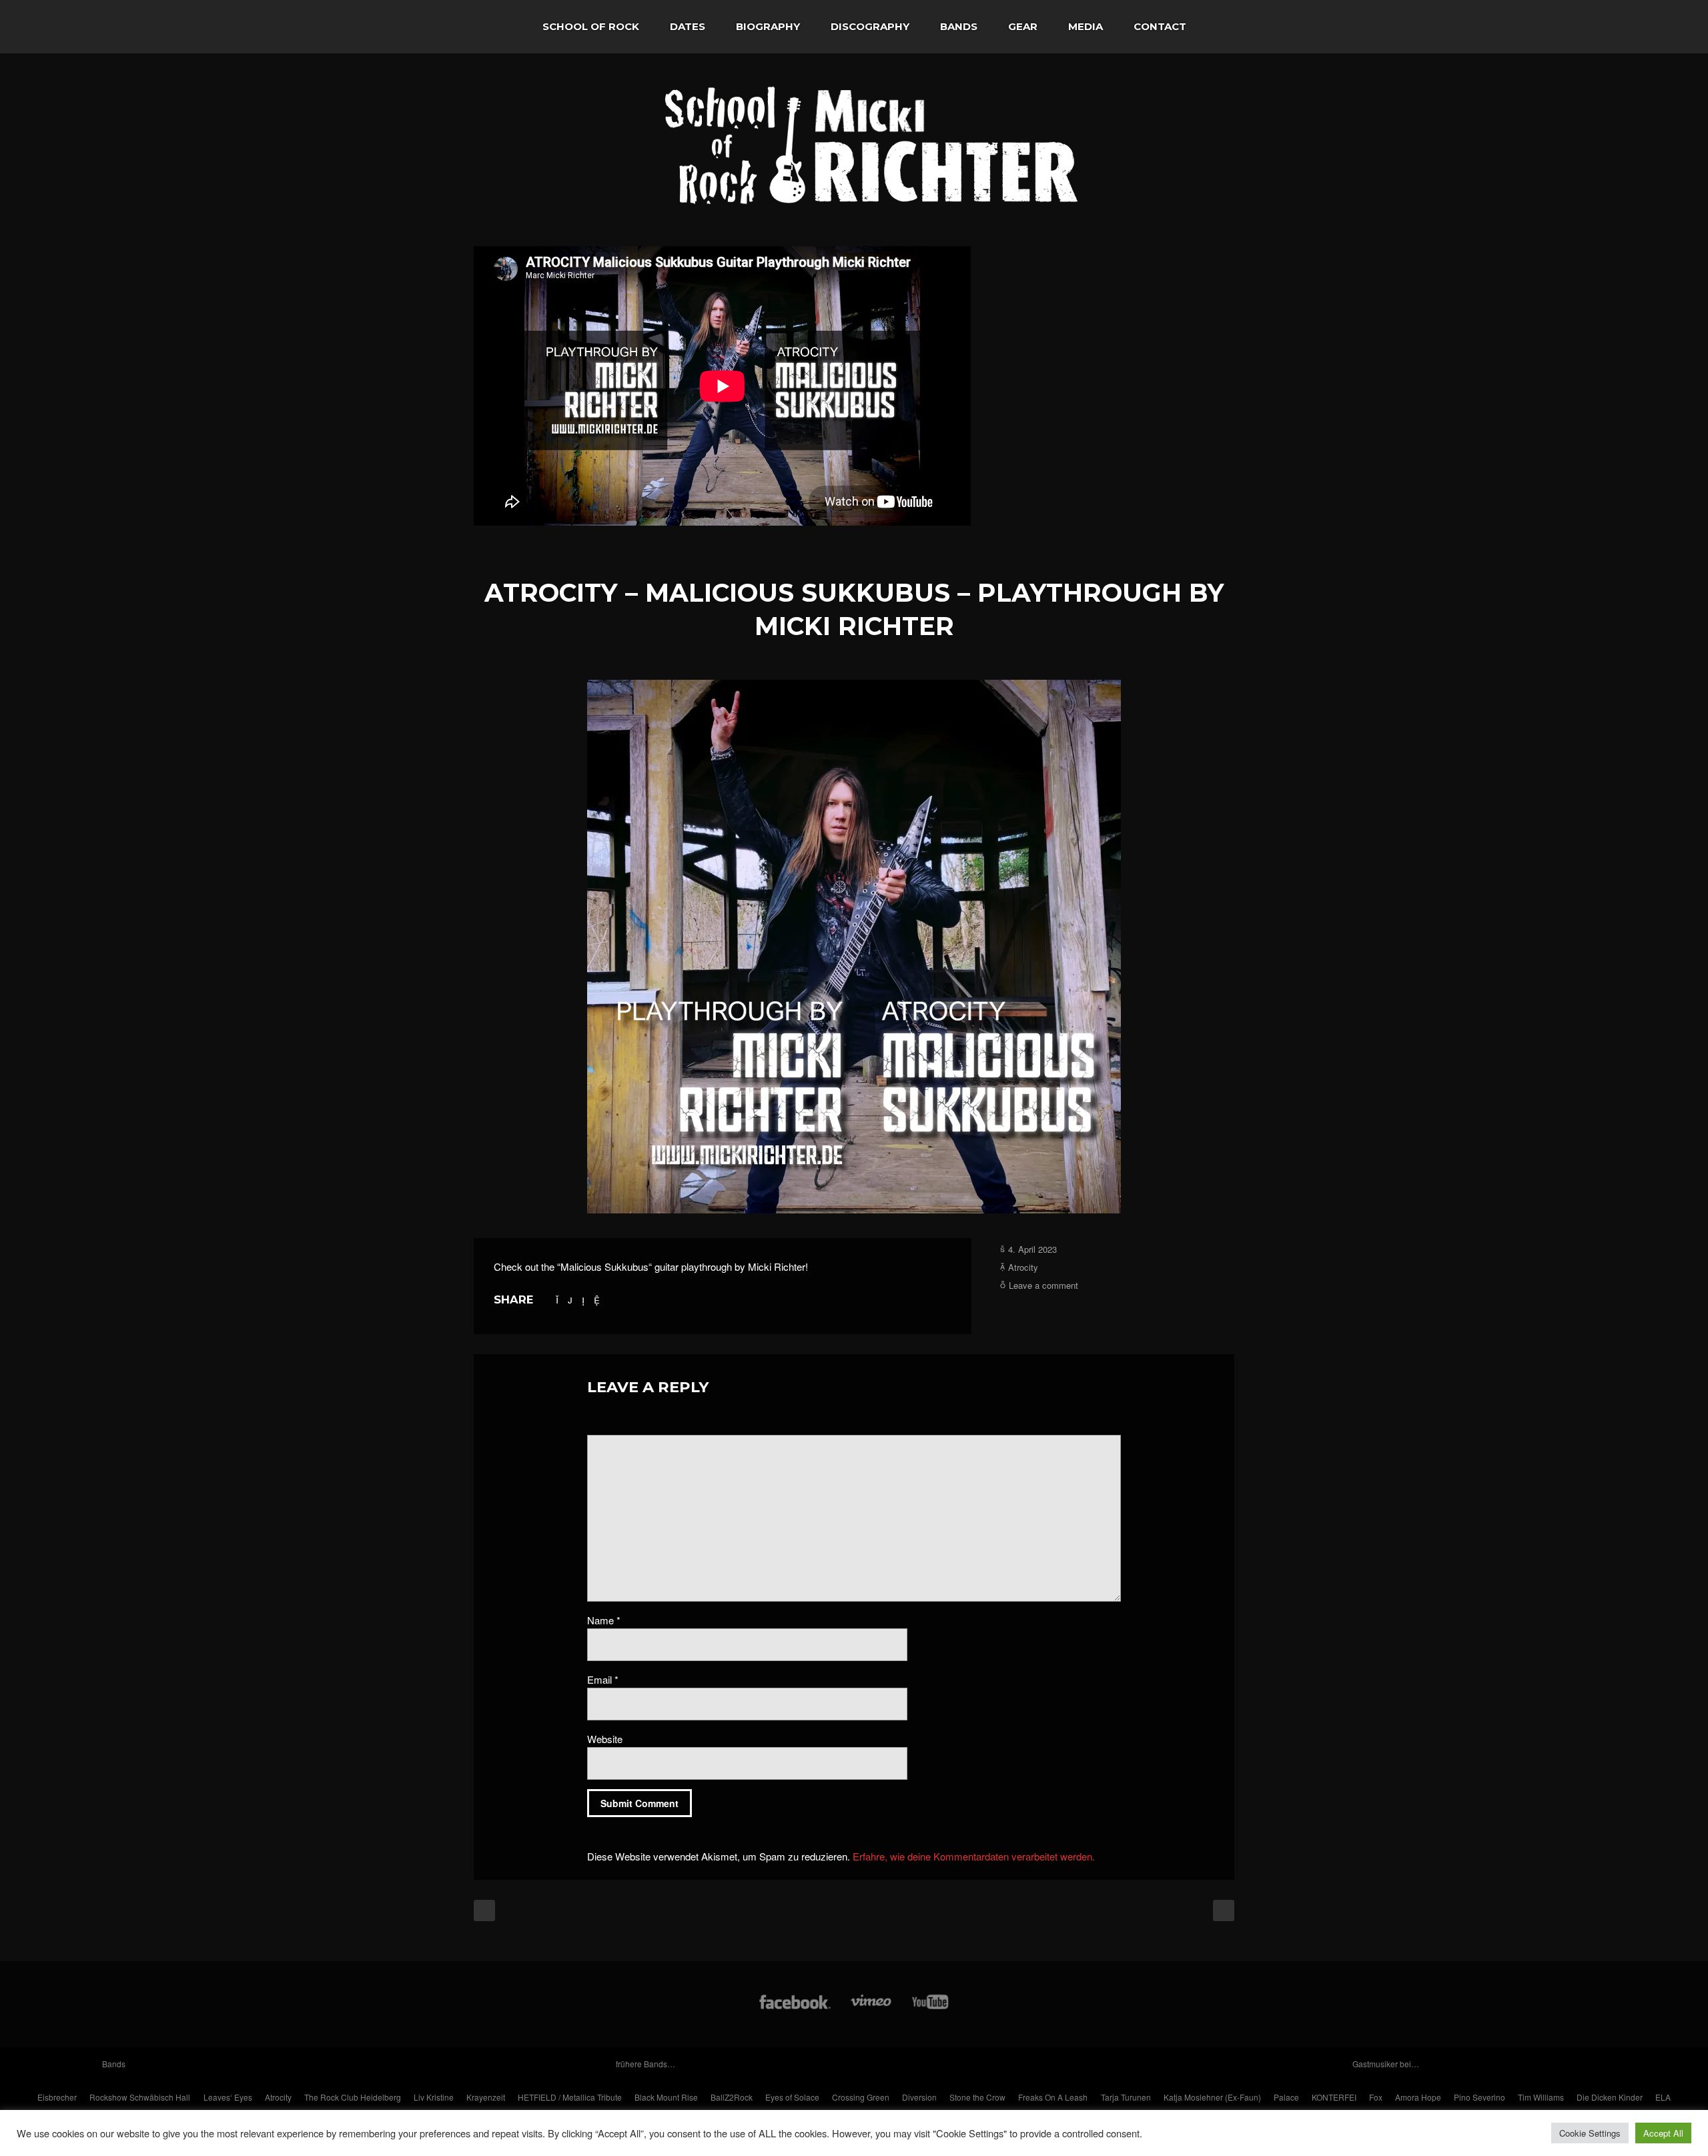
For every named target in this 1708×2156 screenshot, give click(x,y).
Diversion (919, 2097)
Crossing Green (861, 2097)
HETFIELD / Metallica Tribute (570, 2097)
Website (605, 1739)
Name (604, 1620)
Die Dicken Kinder (1610, 2097)
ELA (1663, 2097)
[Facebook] (795, 2008)
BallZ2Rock (732, 2097)
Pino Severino (1479, 2097)
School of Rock (591, 26)
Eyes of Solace (792, 2097)
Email (603, 1679)
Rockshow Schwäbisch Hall (140, 2097)
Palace (1286, 2097)
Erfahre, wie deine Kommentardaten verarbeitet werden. (974, 1856)
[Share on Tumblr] (583, 1299)
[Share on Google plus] (570, 1299)
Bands (959, 26)
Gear (1023, 26)
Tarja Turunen (1126, 2097)
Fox (1376, 2097)
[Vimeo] (872, 2008)
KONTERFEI (1334, 2097)
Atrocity (1023, 1267)
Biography (768, 26)
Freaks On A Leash (1053, 2097)
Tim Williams (1541, 2097)
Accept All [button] (1663, 2133)
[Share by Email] (597, 1299)
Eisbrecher (57, 2097)
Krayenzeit (486, 2097)
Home (500, 27)
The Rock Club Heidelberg (353, 2097)
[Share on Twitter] (557, 1299)
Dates (688, 26)
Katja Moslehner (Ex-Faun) (1212, 2097)
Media (1086, 26)
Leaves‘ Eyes (228, 2097)
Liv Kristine (434, 2097)
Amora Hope (1418, 2097)
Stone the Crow (977, 2097)
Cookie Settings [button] (1590, 2133)
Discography (870, 26)
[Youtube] (931, 2008)
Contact (1160, 26)
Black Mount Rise (666, 2097)
